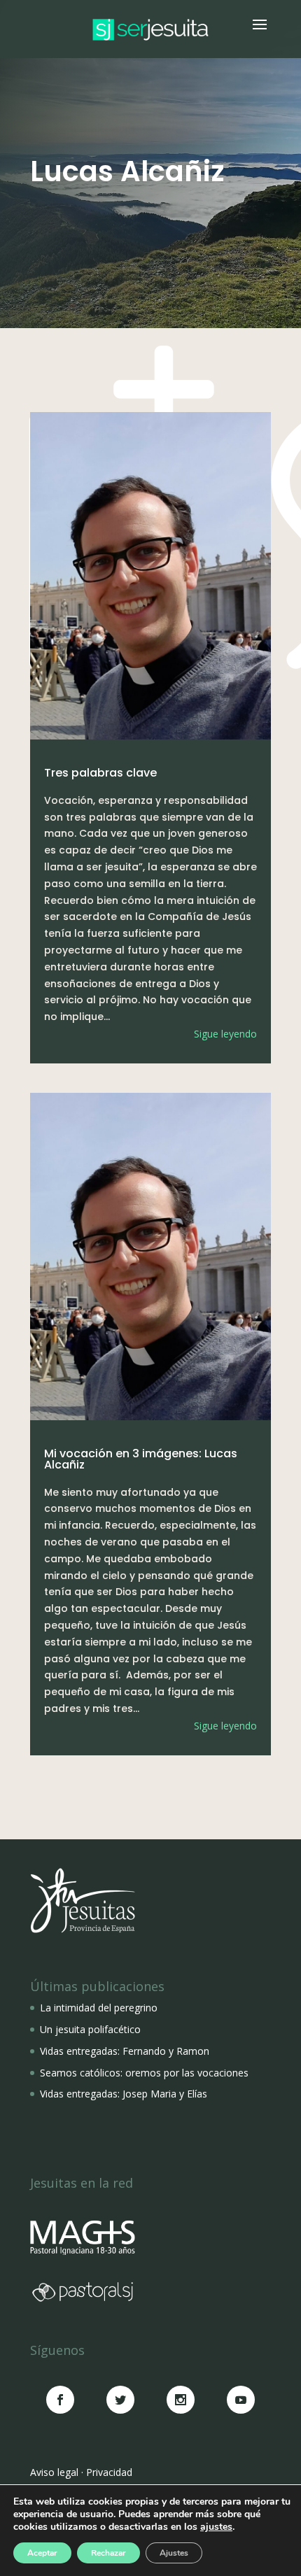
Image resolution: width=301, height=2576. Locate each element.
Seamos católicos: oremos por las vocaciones (144, 2073)
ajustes (216, 2527)
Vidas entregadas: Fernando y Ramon (125, 2051)
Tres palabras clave (100, 773)
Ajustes (174, 2553)
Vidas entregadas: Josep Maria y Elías (124, 2094)
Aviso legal (54, 2472)
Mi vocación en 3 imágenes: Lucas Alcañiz (141, 1459)
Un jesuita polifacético (90, 2029)
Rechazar (108, 2553)
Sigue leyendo (225, 1034)
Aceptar (42, 2553)
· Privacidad (107, 2472)
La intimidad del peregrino (99, 2008)
